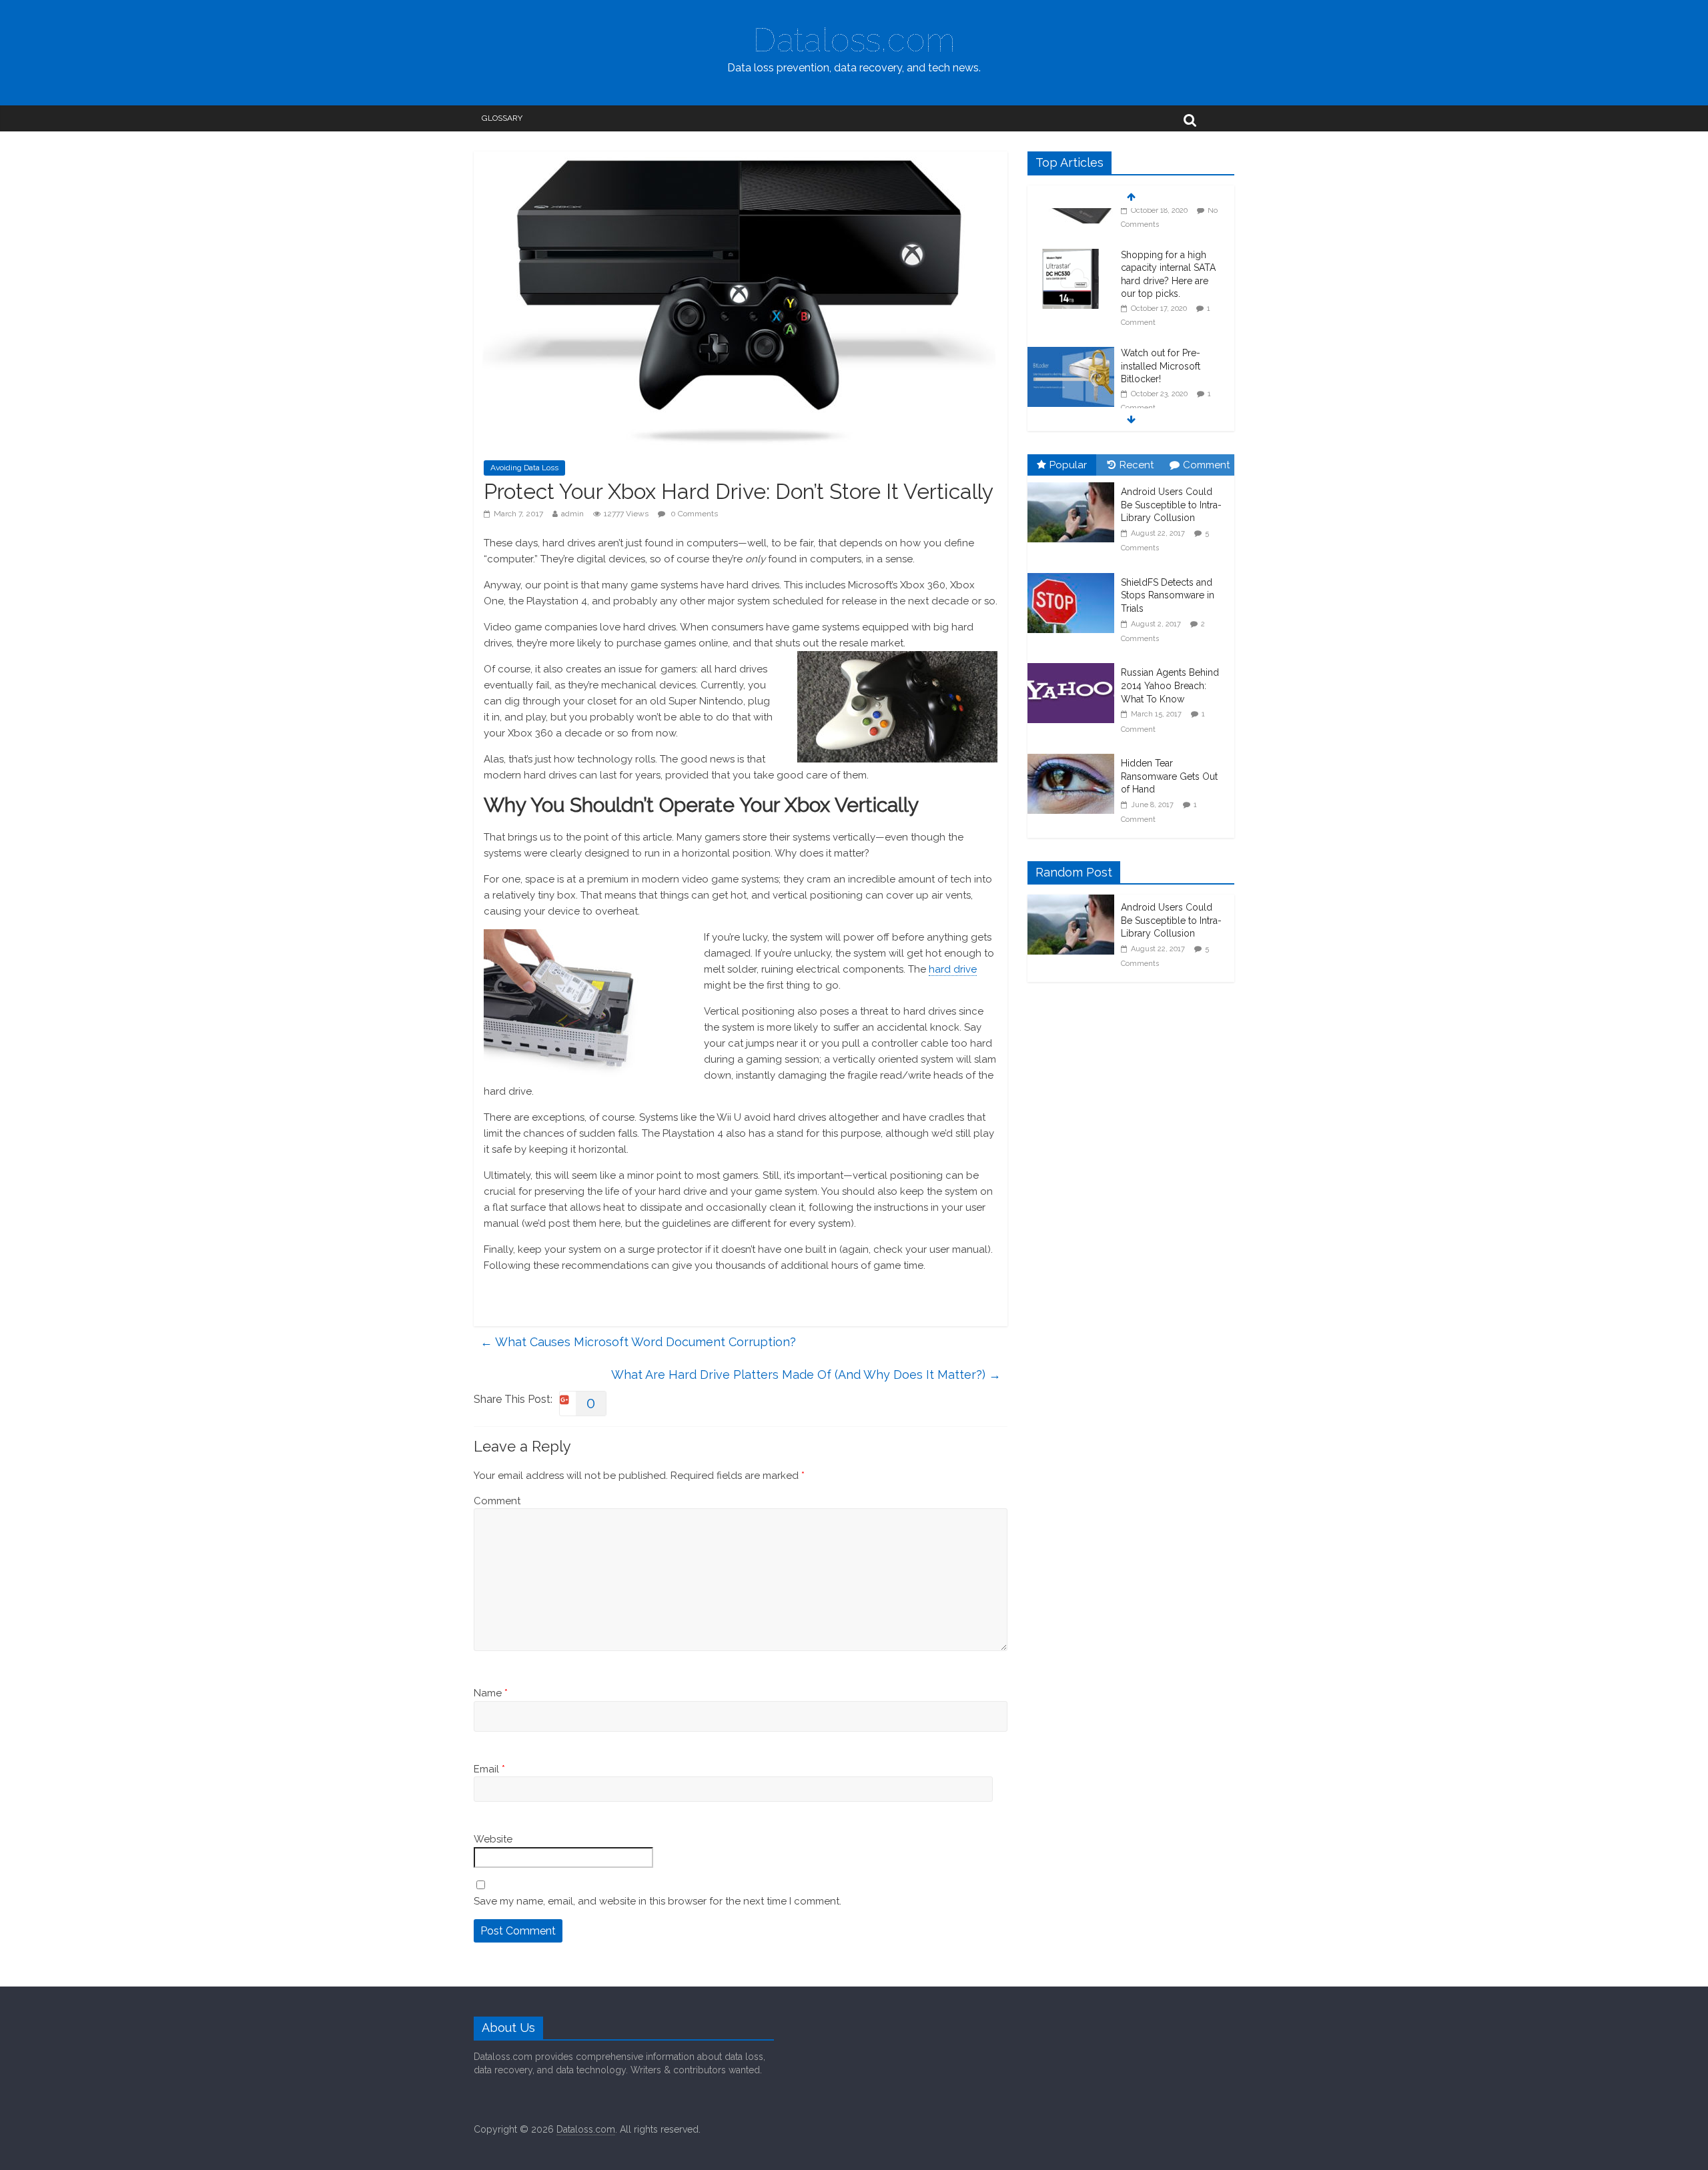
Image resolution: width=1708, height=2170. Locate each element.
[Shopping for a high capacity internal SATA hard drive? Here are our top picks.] (1071, 218)
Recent (1137, 465)
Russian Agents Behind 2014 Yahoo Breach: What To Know (1170, 685)
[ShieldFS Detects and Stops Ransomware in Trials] (1074, 574)
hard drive (953, 969)
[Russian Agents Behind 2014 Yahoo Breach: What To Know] (1074, 664)
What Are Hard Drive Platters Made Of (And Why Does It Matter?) (806, 1375)
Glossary (502, 118)
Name (491, 1693)
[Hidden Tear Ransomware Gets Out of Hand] (1074, 754)
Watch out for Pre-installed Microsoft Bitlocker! (1161, 329)
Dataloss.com (854, 40)
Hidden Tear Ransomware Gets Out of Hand (1169, 776)
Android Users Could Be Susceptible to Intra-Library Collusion (1171, 505)
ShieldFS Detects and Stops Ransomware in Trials (1168, 595)
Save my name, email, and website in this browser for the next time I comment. (658, 1901)
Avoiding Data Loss (524, 468)
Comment (497, 1501)
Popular (1068, 465)
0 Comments (693, 514)
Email (489, 1769)
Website (493, 1839)
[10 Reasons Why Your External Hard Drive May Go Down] (1071, 402)
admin (572, 514)
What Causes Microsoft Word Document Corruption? (638, 1342)
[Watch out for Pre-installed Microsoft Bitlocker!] (1071, 316)
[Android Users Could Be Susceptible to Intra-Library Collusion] (1074, 483)
